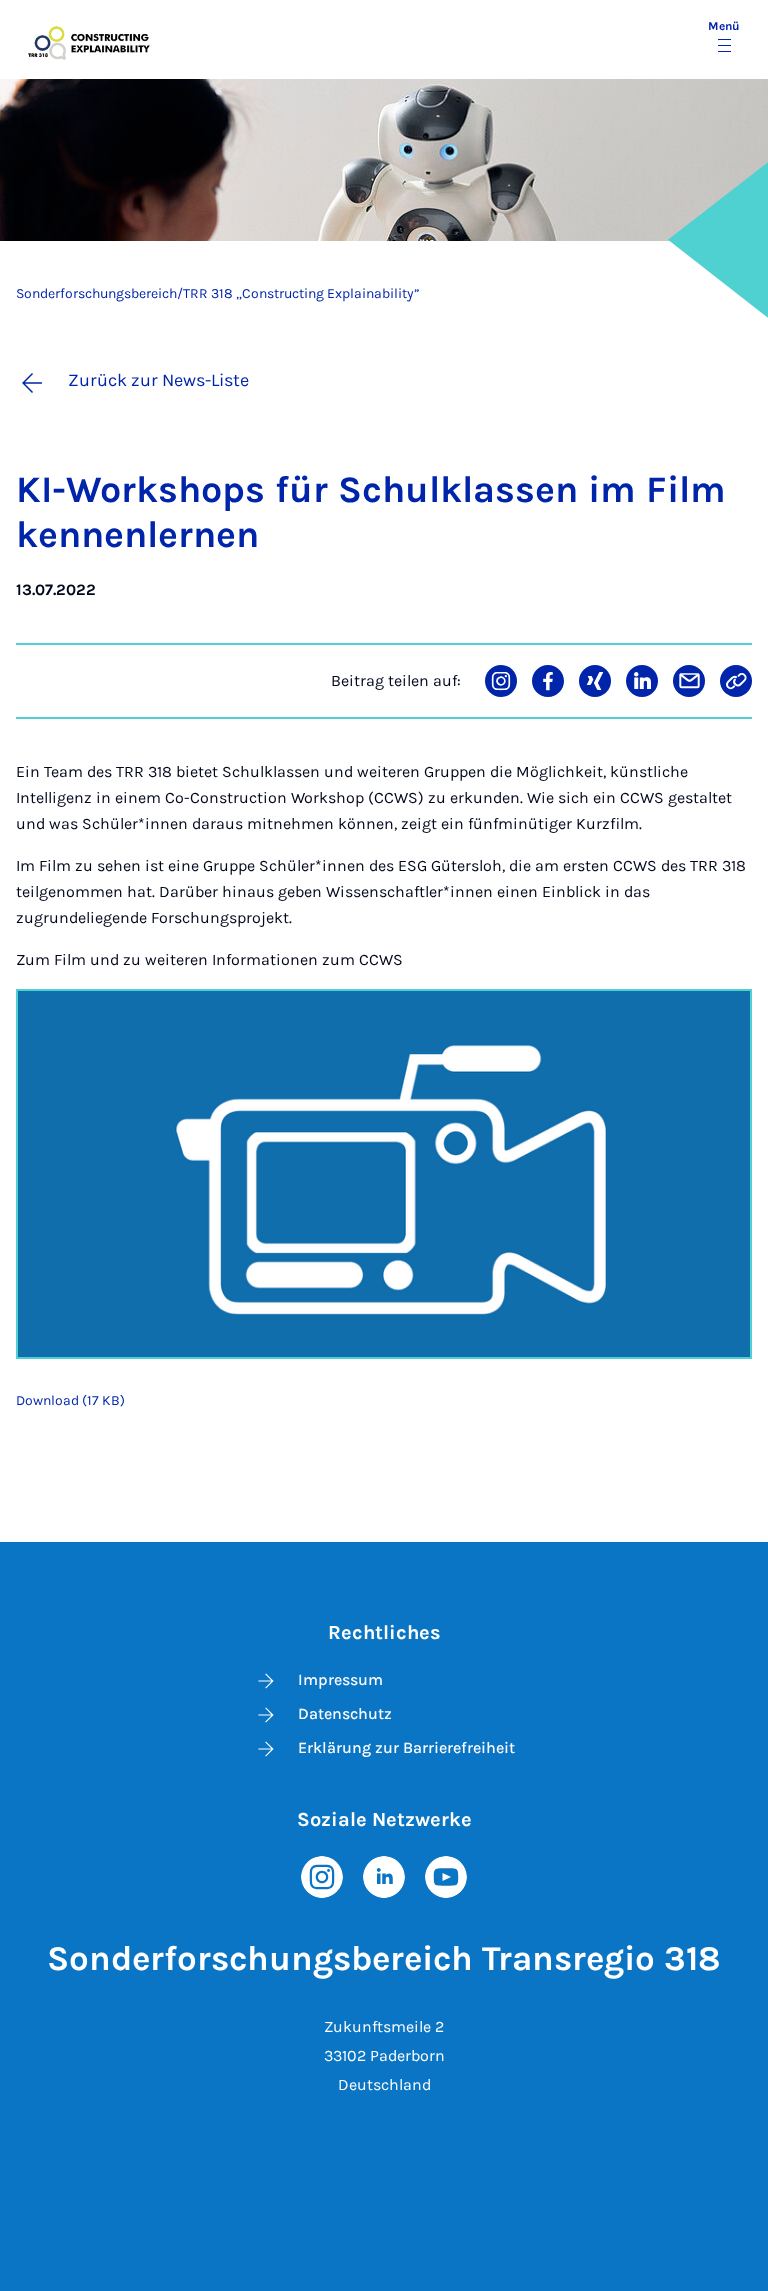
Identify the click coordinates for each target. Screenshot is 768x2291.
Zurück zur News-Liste (158, 380)
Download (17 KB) (70, 1400)
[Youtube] (446, 1875)
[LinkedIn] (384, 1875)
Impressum (340, 1679)
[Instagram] (322, 1875)
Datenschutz (345, 1713)
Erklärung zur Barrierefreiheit (406, 1747)
